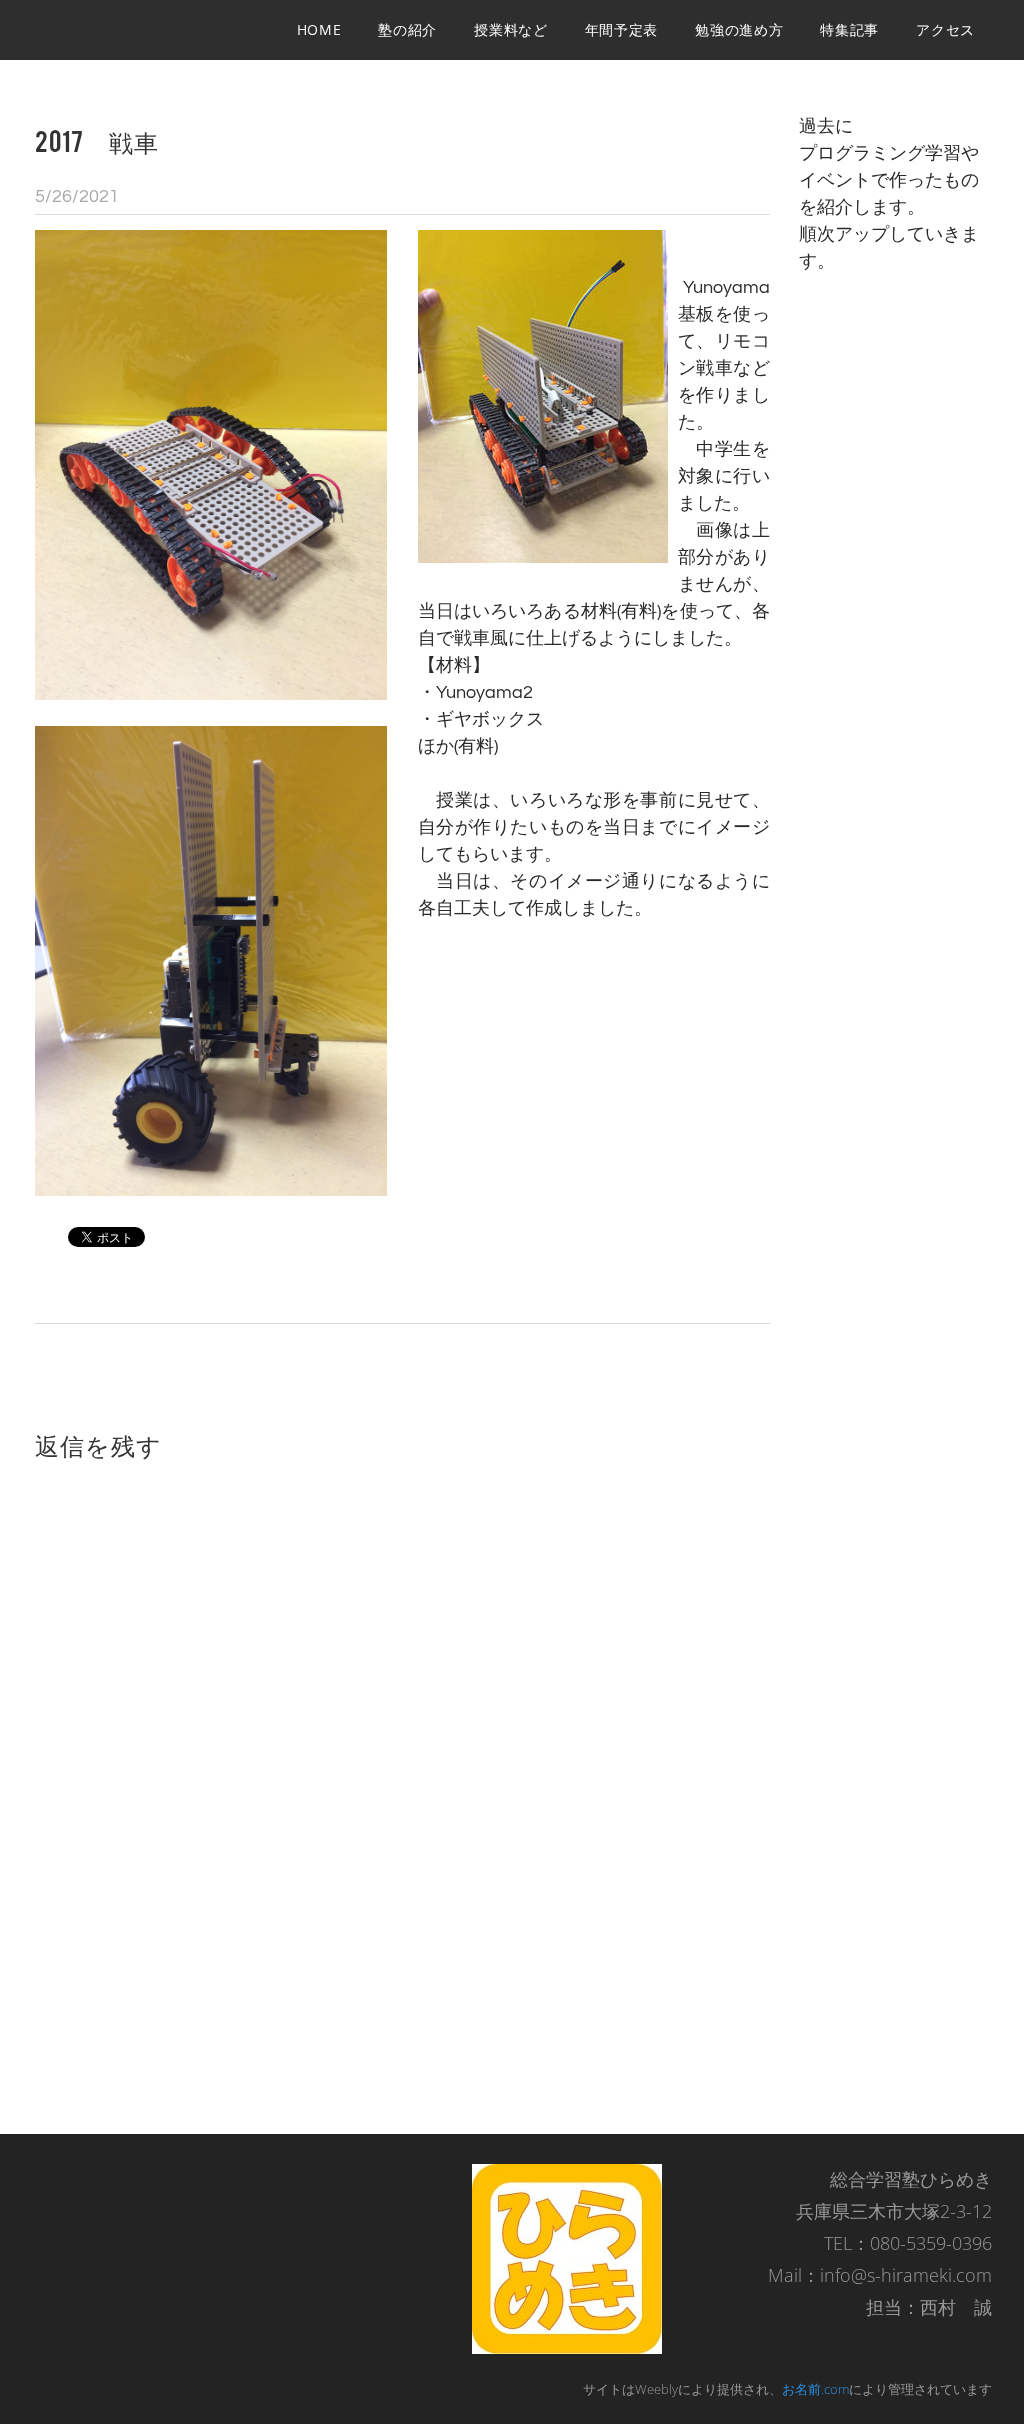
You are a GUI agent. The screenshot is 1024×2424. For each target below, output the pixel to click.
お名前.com (815, 2389)
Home (319, 29)
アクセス (945, 29)
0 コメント (727, 196)
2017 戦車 (97, 140)
